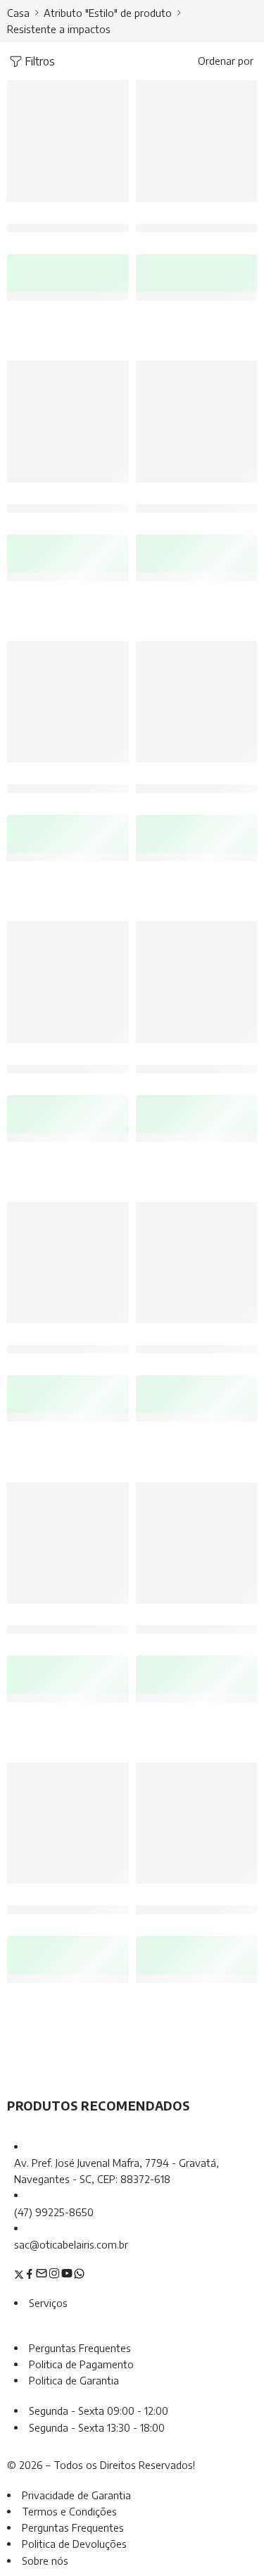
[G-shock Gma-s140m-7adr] (68, 1824)
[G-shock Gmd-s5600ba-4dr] (197, 141)
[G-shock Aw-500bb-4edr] (197, 1824)
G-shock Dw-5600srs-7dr (76, 1062)
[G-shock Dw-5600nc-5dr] (197, 421)
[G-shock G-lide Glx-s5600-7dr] (68, 421)
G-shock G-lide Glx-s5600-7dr (88, 501)
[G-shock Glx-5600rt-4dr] (68, 1543)
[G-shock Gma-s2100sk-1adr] (68, 1263)
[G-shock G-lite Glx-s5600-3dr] (197, 702)
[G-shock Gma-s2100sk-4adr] (197, 982)
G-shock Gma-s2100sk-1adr (80, 1342)
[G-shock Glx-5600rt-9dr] (197, 1263)
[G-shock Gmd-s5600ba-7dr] (68, 141)
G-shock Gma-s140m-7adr (76, 1902)
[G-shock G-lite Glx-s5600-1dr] (68, 702)
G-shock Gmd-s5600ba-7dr (80, 221)
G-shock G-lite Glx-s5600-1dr (87, 781)
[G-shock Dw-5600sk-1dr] (197, 1543)
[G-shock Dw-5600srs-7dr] (68, 982)
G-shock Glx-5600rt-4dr (74, 1622)
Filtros (40, 61)
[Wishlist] (115, 94)
